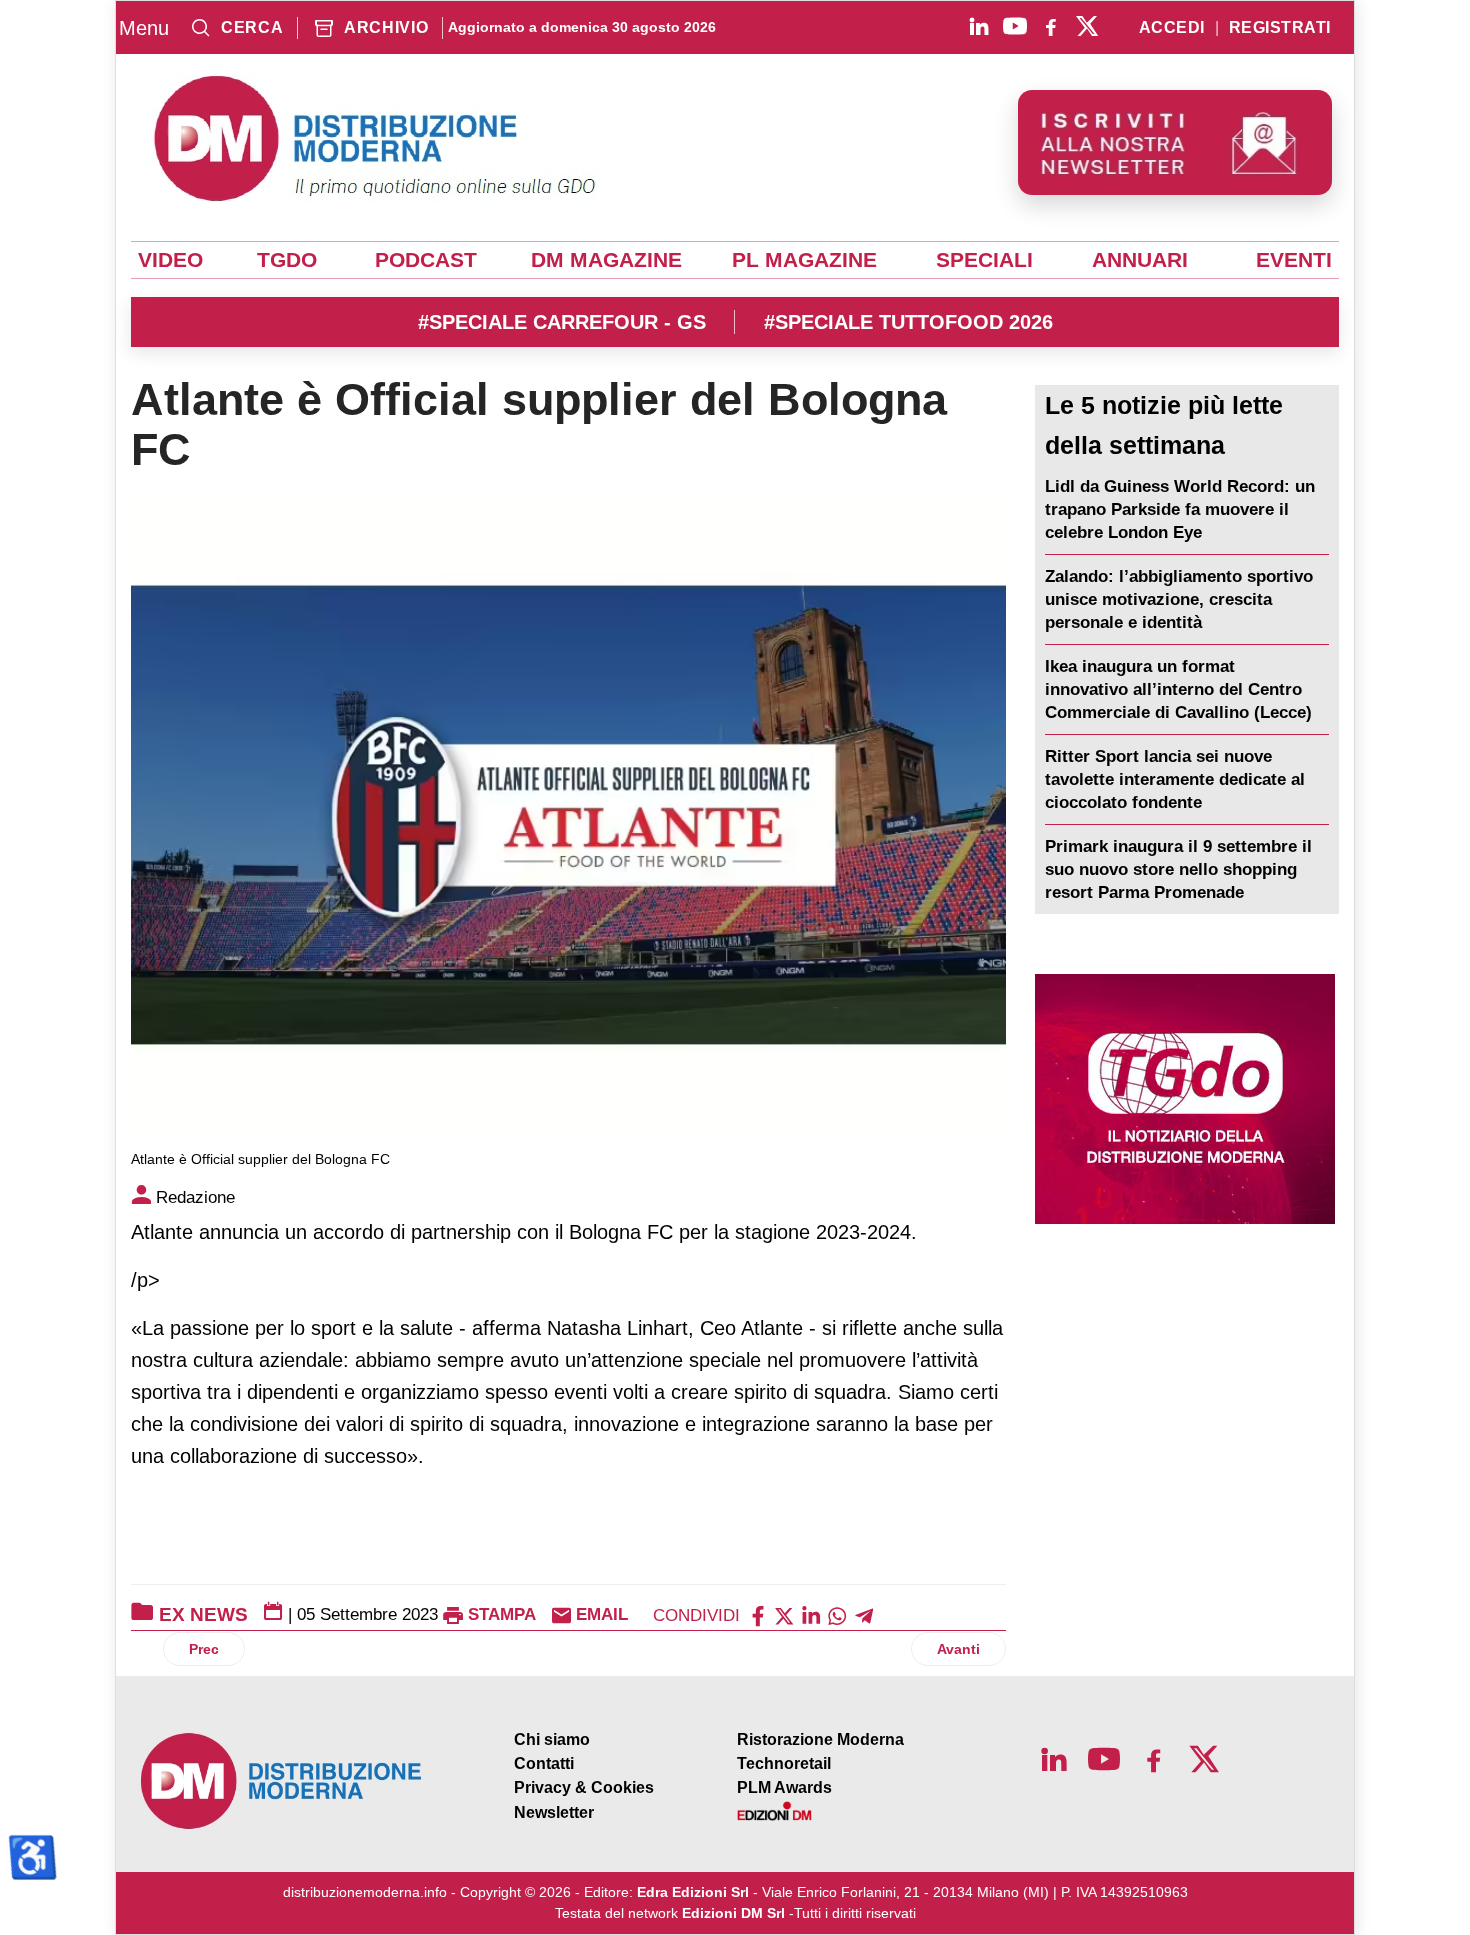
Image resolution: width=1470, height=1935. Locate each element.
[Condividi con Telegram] (864, 1614)
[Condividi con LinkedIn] (811, 1614)
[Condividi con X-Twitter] (784, 1614)
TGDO (287, 260)
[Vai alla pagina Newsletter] (1175, 142)
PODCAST (426, 260)
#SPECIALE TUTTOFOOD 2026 (908, 322)
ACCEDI (1172, 28)
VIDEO (170, 260)
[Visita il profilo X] (1087, 26)
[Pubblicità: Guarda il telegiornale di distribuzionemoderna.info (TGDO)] (1184, 1099)
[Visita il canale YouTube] (1015, 26)
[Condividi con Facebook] (758, 1614)
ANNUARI (1140, 260)
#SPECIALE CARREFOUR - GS (562, 322)
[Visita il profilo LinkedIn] (979, 26)
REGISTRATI (1280, 28)
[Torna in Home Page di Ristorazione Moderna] (282, 1781)
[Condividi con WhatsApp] (837, 1614)
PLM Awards (784, 1787)
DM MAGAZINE (606, 260)
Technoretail (784, 1763)
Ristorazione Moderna (820, 1739)
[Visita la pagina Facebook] (1051, 26)
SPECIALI (984, 260)
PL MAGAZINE (804, 260)
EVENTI (1294, 260)
